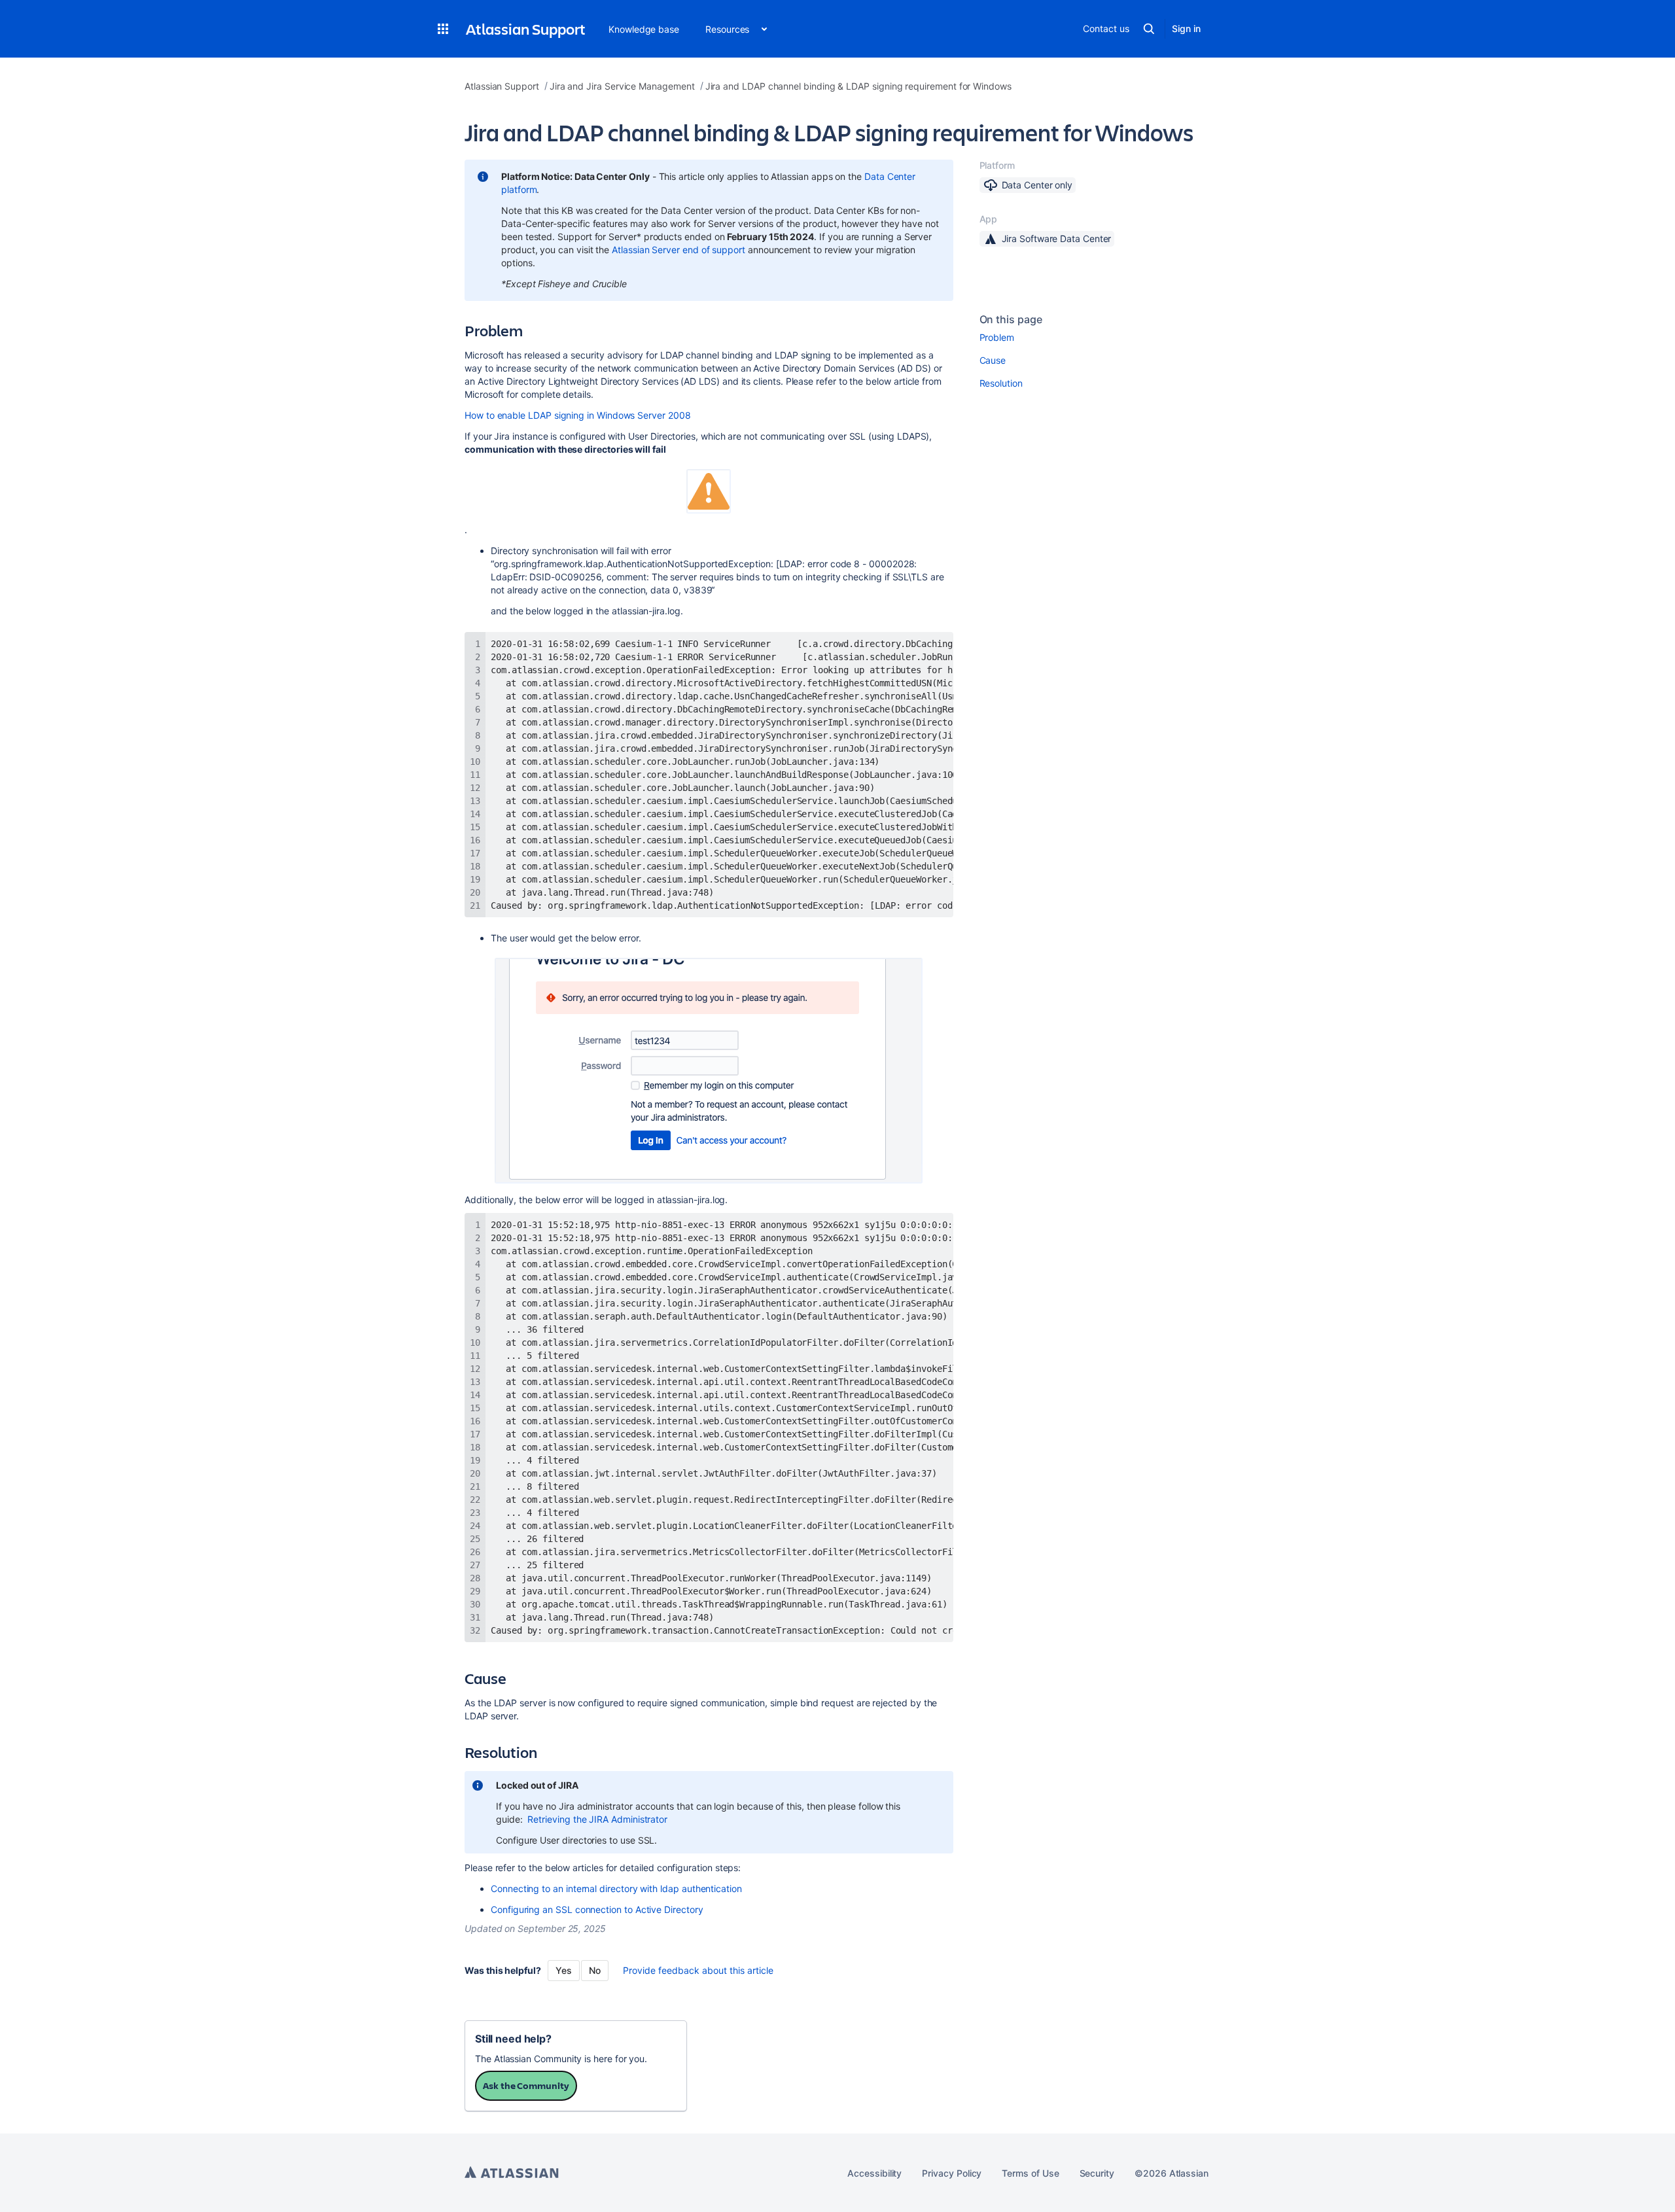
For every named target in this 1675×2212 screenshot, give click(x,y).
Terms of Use (1030, 2173)
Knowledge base (644, 29)
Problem (997, 337)
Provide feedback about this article (698, 1970)
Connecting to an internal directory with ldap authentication (616, 1888)
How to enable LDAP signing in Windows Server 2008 (578, 415)
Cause (993, 360)
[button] (443, 29)
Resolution (1001, 383)
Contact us (1106, 28)
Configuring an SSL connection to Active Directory (597, 1909)
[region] (709, 775)
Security (1097, 2173)
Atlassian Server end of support (679, 250)
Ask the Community (526, 2085)
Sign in (1186, 28)
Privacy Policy (952, 2173)
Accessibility (874, 2173)
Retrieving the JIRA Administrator (597, 1819)
